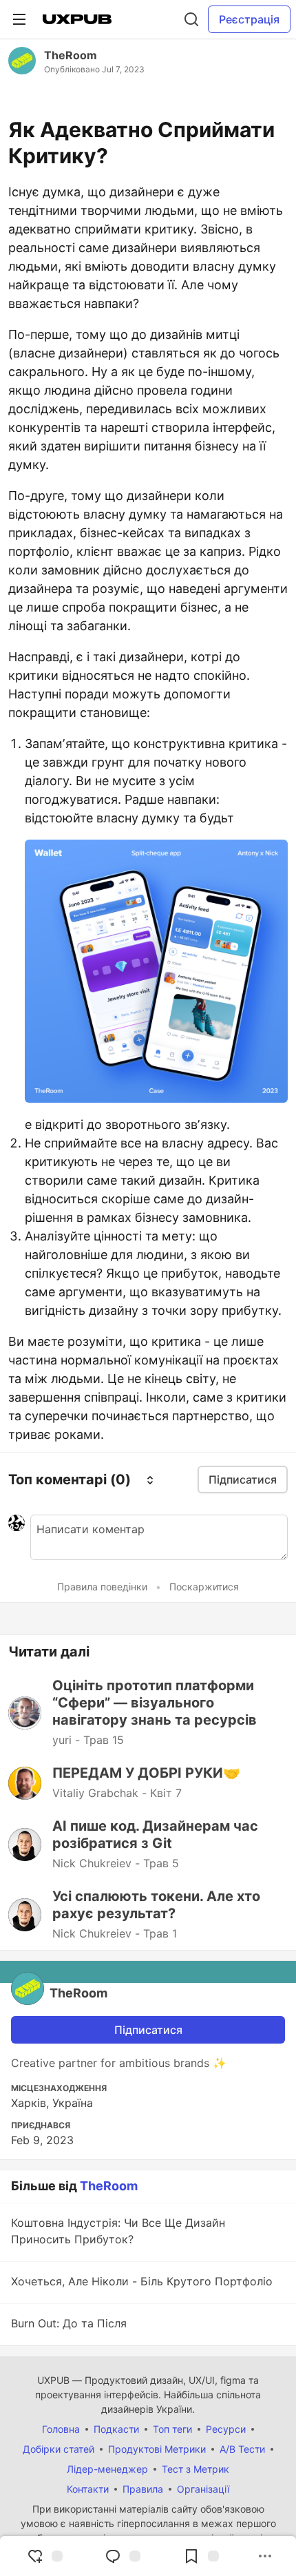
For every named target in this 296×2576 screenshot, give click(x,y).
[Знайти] (191, 19)
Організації (203, 2489)
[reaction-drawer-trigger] (45, 2556)
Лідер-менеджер (107, 2469)
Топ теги (172, 2429)
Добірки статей (59, 2449)
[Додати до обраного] (201, 2556)
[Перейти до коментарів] (123, 2556)
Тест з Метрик (195, 2469)
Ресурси (226, 2429)
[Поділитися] (265, 2556)
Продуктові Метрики (157, 2449)
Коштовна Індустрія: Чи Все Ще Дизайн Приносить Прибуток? (118, 2231)
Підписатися (148, 2030)
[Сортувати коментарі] (150, 1479)
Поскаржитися (204, 1587)
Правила (143, 2489)
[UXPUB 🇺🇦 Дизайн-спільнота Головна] (77, 19)
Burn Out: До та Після (69, 2323)
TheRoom (71, 55)
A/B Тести (242, 2449)
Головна (61, 2429)
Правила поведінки (102, 1587)
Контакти (88, 2489)
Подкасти (116, 2429)
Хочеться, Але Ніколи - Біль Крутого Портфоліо (142, 2281)
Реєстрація (249, 19)
